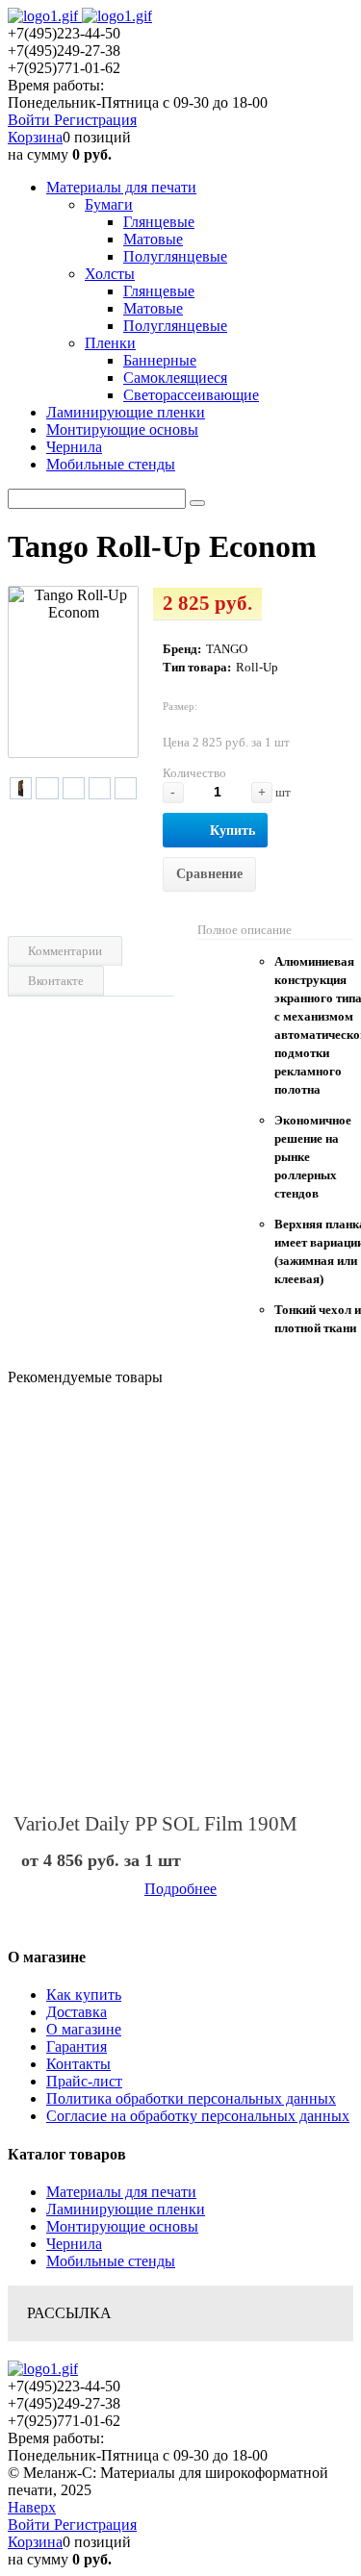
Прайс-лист (84, 2081)
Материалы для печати (121, 2192)
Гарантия (77, 2046)
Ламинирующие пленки (126, 2209)
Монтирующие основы (122, 2226)
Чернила (74, 2244)
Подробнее (180, 1889)
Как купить (84, 1995)
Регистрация (95, 120)
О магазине (84, 2029)
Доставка (77, 2012)
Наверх (32, 2507)
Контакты (78, 2064)
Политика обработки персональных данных (191, 2098)
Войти (31, 120)
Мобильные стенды (111, 2261)
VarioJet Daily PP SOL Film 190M (155, 1824)
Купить (232, 831)
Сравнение (209, 874)
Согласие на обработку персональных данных (198, 2116)
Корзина (35, 137)
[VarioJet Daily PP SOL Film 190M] (180, 1595)
